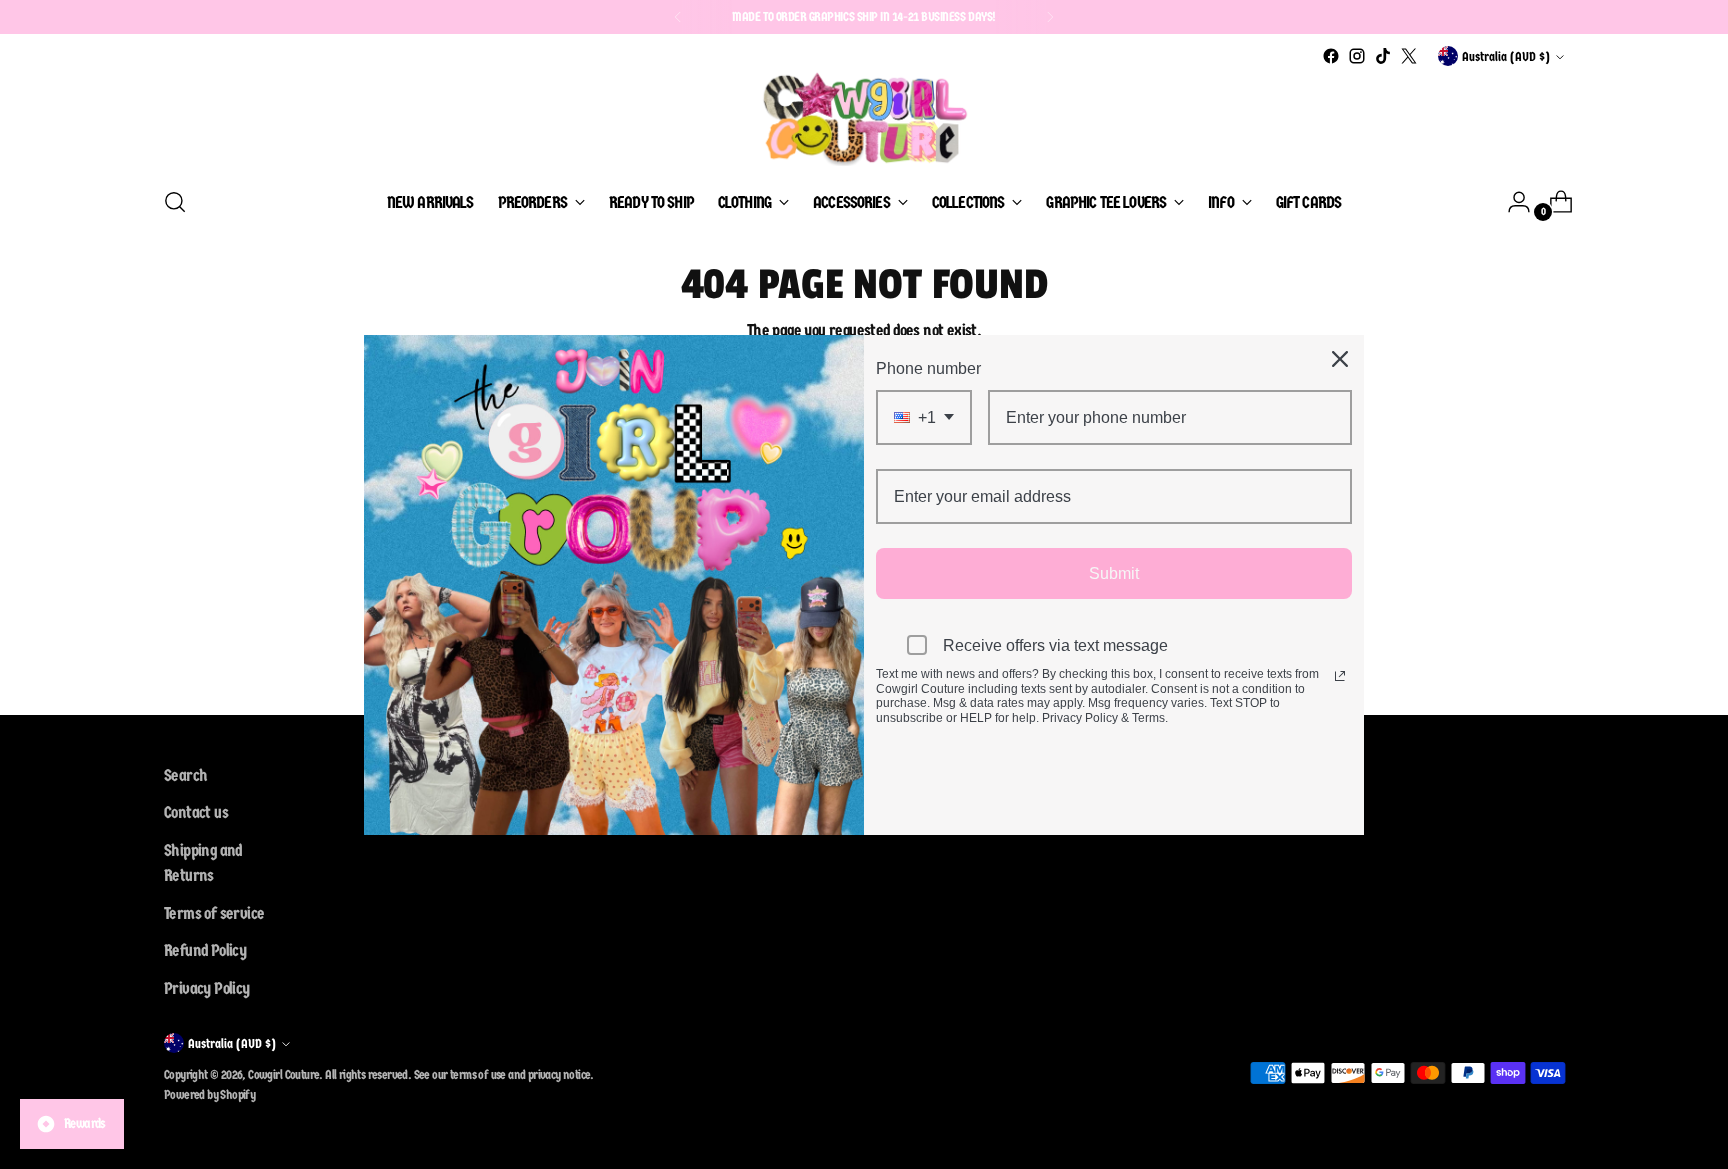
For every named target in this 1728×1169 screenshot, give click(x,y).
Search (185, 775)
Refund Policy (205, 950)
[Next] (1050, 17)
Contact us (196, 812)
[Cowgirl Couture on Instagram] (1357, 56)
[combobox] (924, 417)
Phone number (928, 368)
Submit (1114, 573)
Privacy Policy (207, 988)
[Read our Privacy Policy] (1340, 676)
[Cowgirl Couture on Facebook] (1331, 56)
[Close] (1340, 359)
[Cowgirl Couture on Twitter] (1409, 56)
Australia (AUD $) (1506, 56)
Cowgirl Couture (283, 1074)
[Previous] (678, 17)
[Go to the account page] (1511, 202)
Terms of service (214, 913)
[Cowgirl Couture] (864, 119)
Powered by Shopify (209, 1094)
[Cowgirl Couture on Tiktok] (1383, 56)
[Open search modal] (175, 202)
